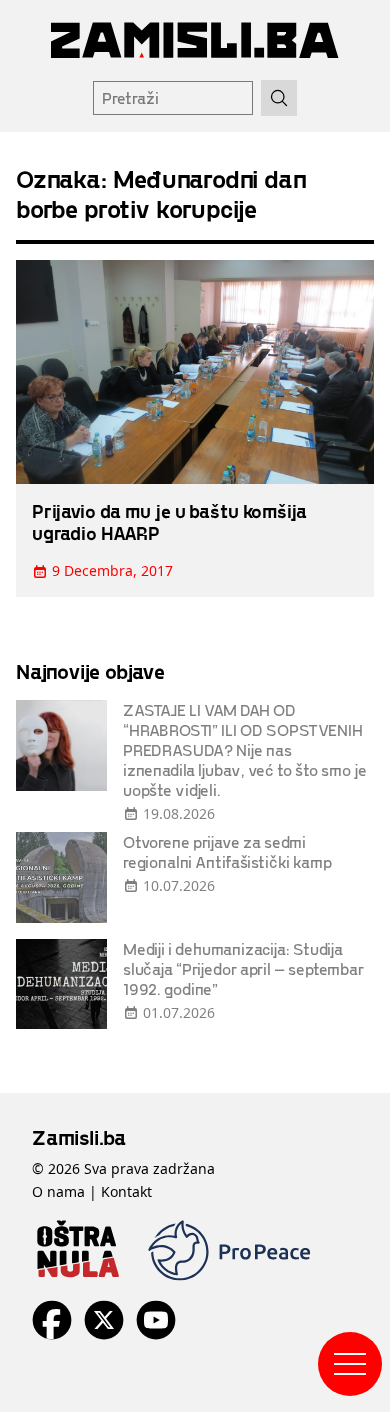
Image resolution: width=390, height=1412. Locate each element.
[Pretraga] (279, 98)
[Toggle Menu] (350, 1364)
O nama (58, 1191)
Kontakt (126, 1191)
